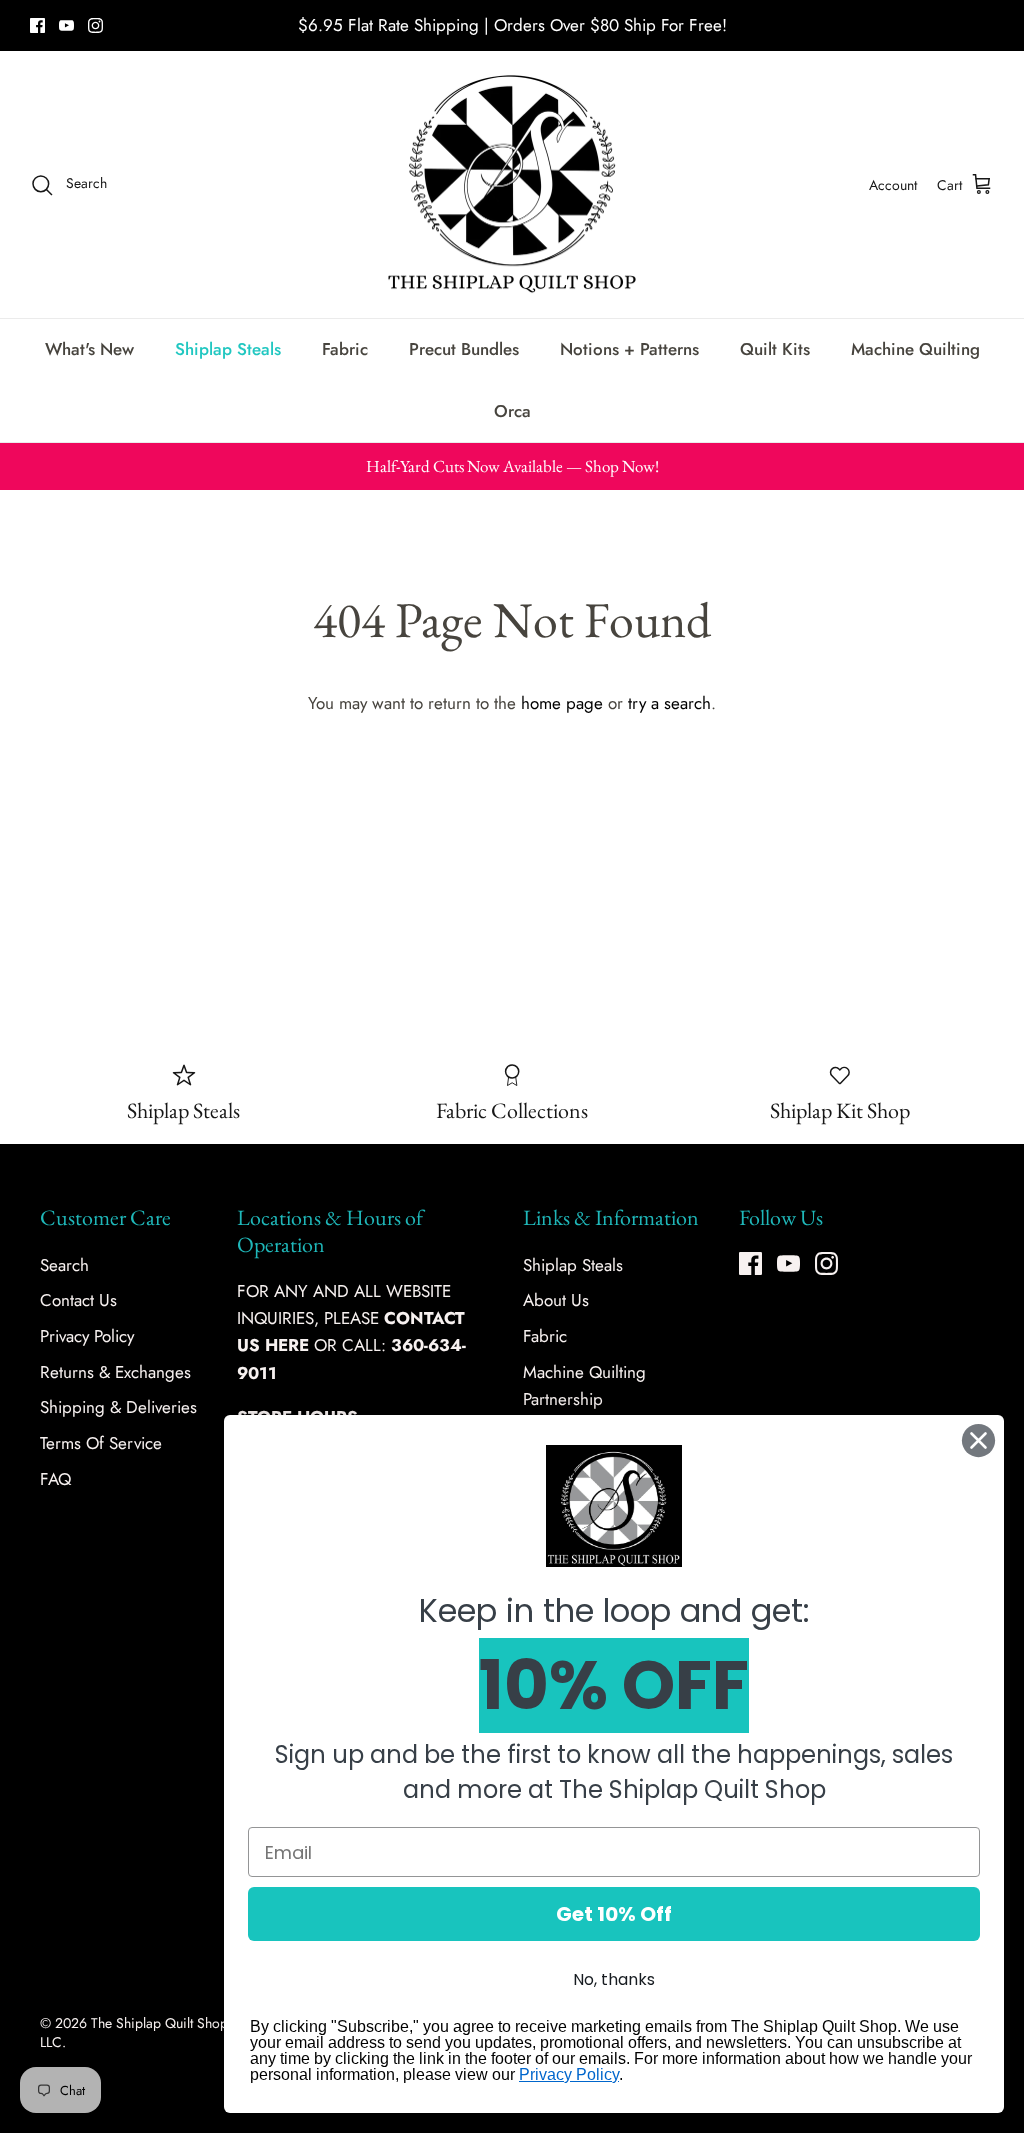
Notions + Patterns (629, 349)
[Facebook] (37, 25)
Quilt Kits (775, 349)
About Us (556, 1300)
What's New (89, 349)
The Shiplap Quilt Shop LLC (134, 2033)
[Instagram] (95, 25)
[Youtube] (66, 25)
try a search (669, 703)
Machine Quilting (915, 349)
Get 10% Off (614, 1914)
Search (64, 1265)
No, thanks (614, 1979)
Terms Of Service (101, 1443)
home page (562, 703)
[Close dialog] (978, 1440)
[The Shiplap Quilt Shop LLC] (512, 185)
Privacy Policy (87, 1336)
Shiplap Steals (228, 349)
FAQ (55, 1479)
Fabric (345, 349)
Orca (512, 411)
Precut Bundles (464, 349)
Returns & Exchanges (115, 1372)
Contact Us (78, 1300)
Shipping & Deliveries (118, 1407)
